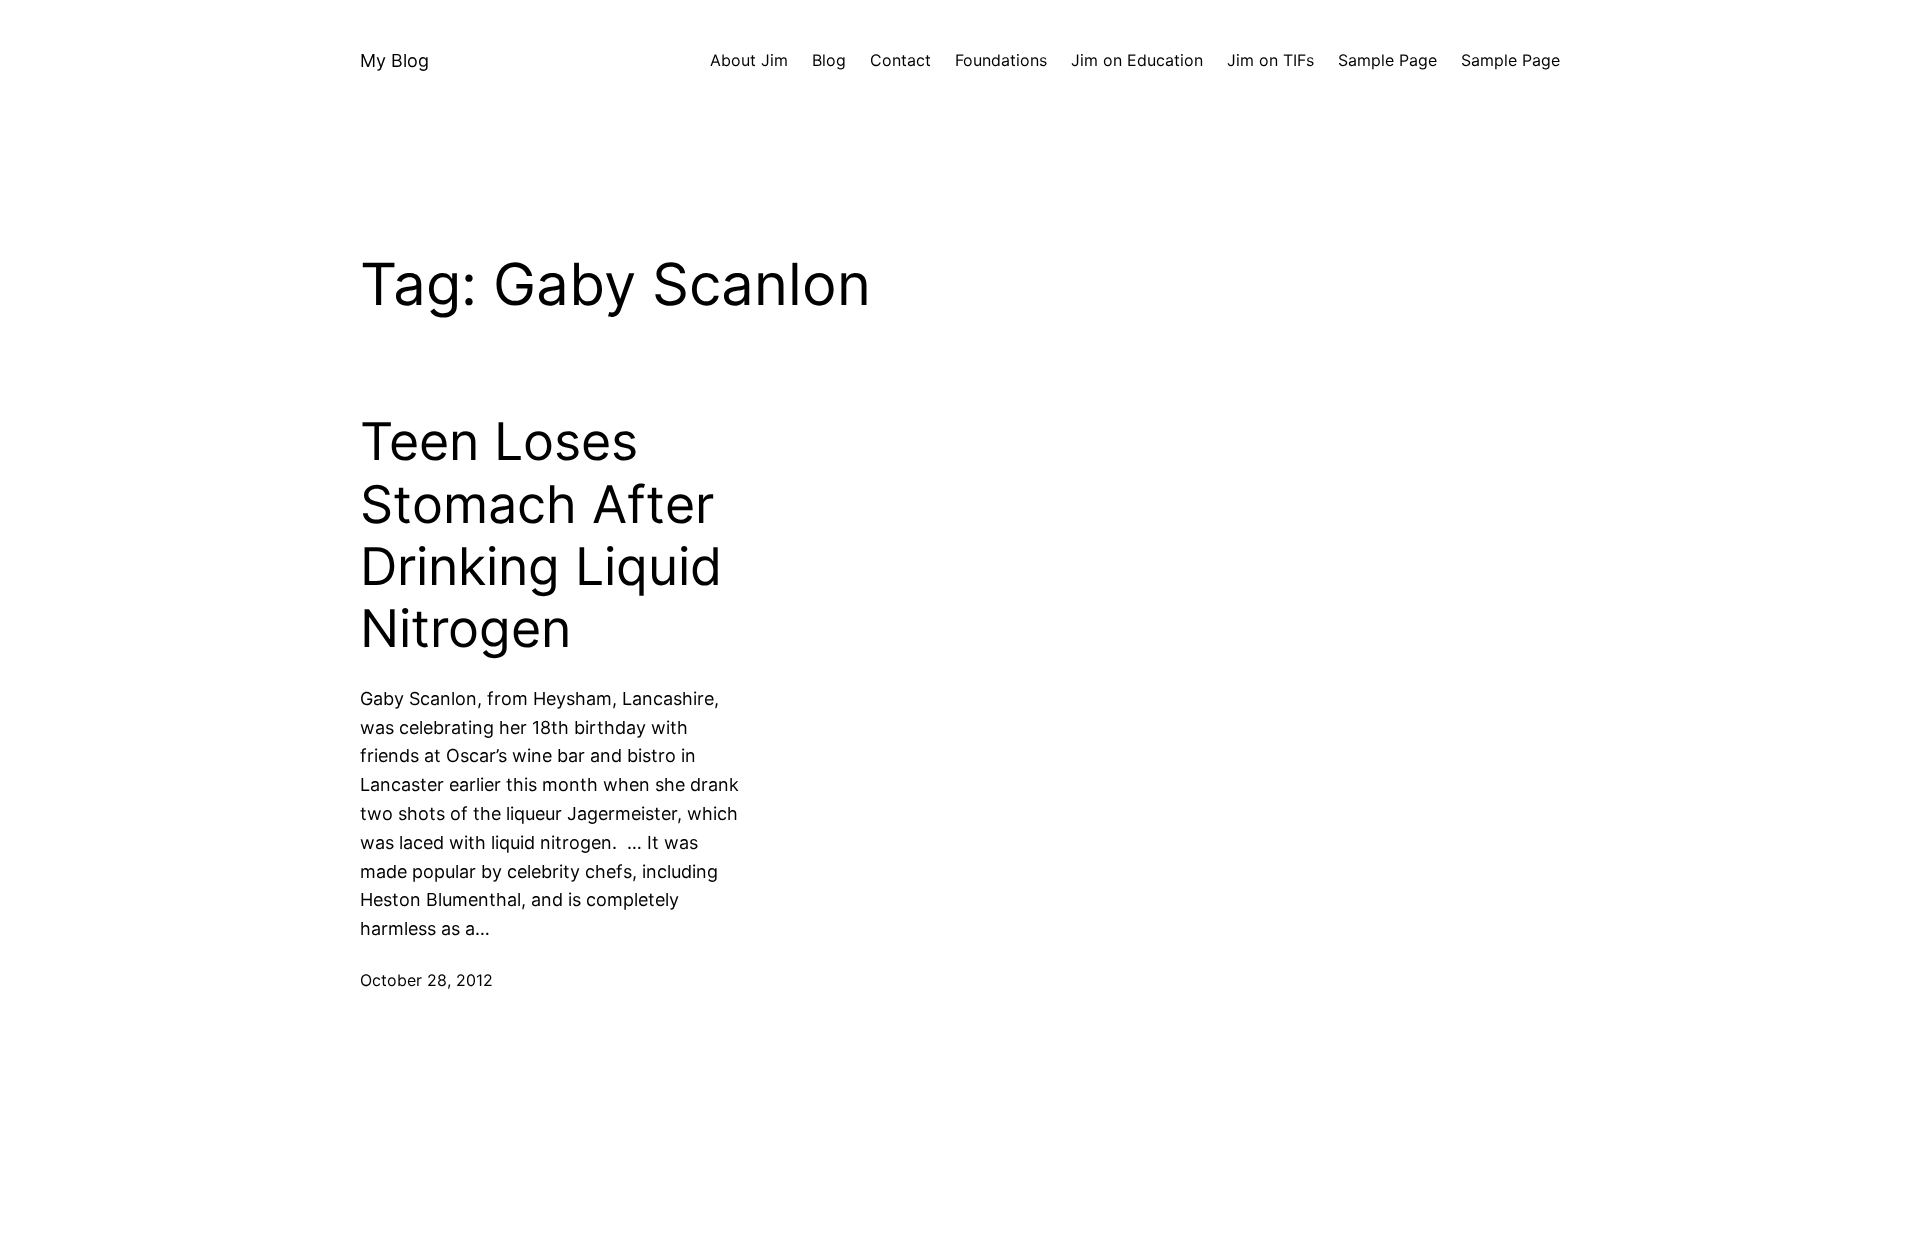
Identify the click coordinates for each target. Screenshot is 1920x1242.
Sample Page (1387, 60)
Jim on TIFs (1270, 60)
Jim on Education (1137, 60)
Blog (829, 60)
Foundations (1001, 60)
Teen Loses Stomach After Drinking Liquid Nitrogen (541, 535)
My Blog (394, 60)
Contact (900, 60)
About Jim (749, 60)
